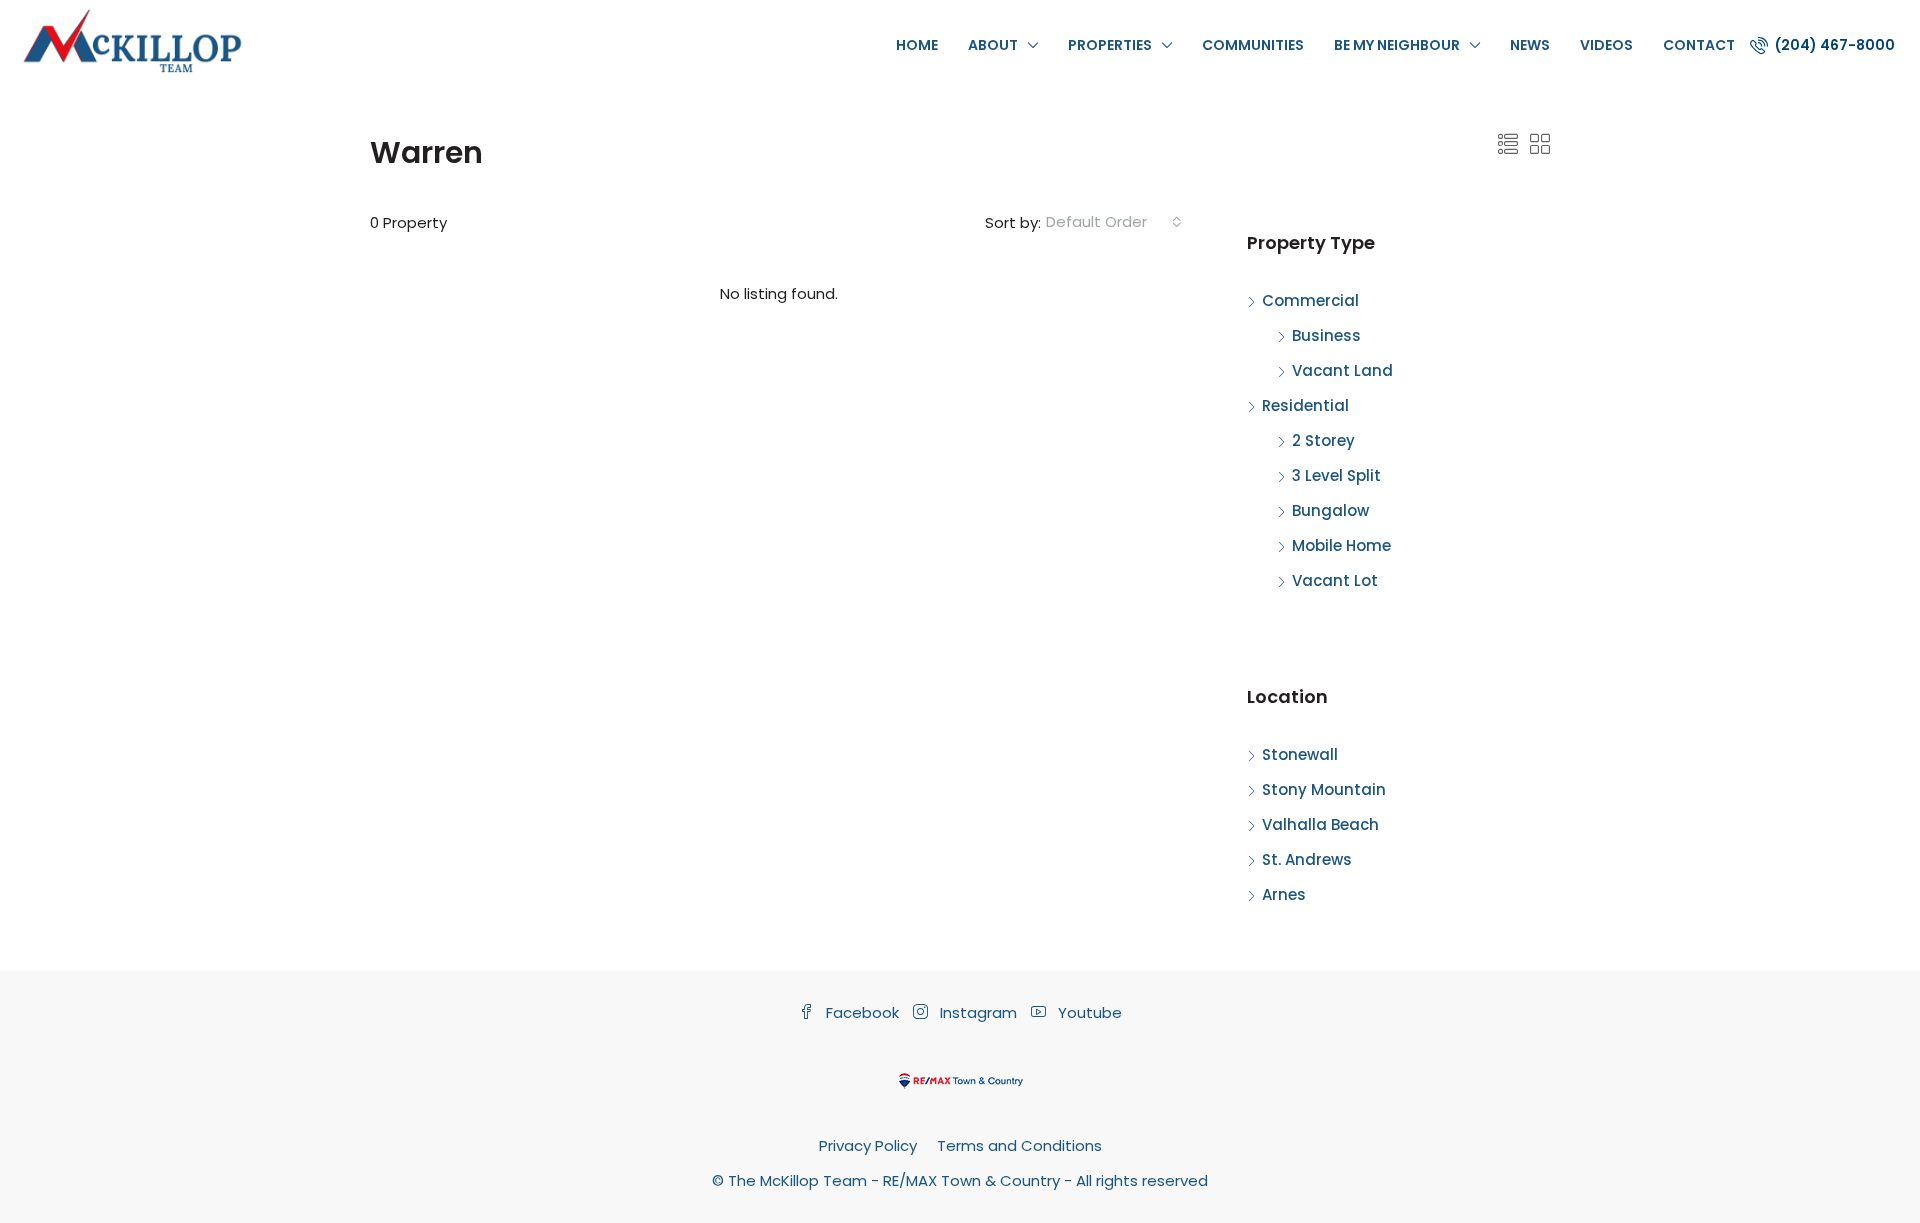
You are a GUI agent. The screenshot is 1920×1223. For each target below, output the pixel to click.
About (993, 45)
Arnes (1284, 894)
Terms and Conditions (1019, 1145)
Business (1326, 335)
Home (917, 45)
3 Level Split (1336, 475)
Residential (1305, 405)
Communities (1253, 45)
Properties (1110, 45)
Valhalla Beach (1320, 824)
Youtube (1088, 1012)
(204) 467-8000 (1833, 45)
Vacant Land (1342, 370)
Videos (1606, 45)
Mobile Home (1341, 545)
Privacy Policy (868, 1145)
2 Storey (1323, 440)
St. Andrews (1307, 859)
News (1530, 45)
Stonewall (1300, 754)
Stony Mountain (1324, 789)
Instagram (978, 1012)
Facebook (862, 1012)
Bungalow (1330, 510)
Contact (1699, 45)
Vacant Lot (1335, 580)
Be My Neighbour (1397, 45)
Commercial (1310, 300)
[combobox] (1114, 222)
